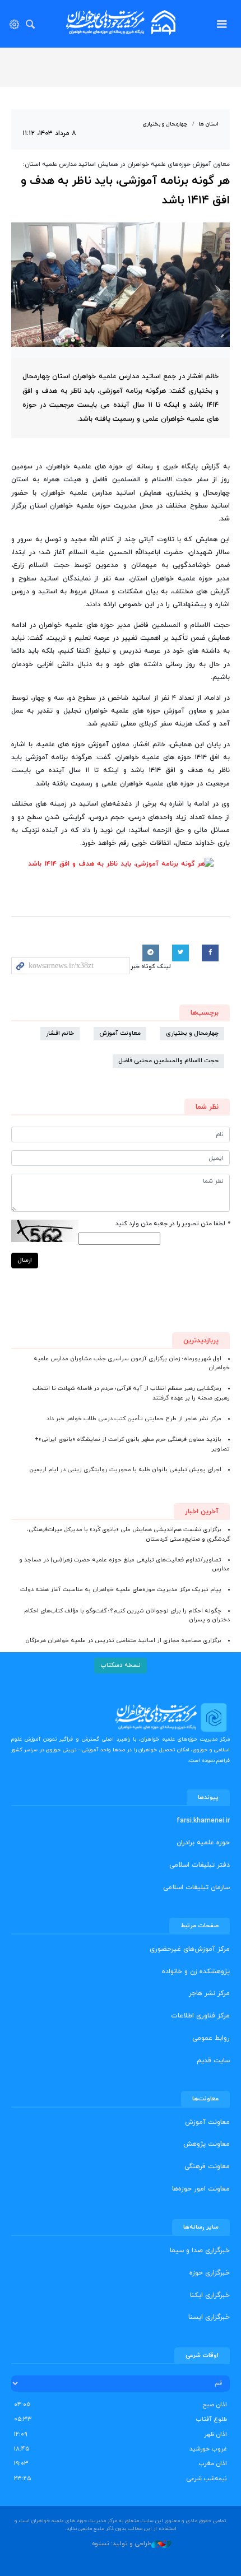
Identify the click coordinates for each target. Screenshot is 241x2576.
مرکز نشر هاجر (209, 1993)
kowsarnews (121, 22)
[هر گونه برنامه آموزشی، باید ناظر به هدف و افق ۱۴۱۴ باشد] (121, 285)
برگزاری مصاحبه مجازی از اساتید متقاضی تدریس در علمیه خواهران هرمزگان (123, 1641)
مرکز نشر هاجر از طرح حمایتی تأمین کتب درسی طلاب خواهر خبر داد (134, 1419)
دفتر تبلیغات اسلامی (200, 1865)
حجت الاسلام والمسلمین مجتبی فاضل (168, 1061)
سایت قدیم (213, 2061)
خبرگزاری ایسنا (209, 2317)
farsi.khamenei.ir (203, 1821)
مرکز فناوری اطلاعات (200, 2016)
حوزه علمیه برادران (203, 1843)
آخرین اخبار (202, 1512)
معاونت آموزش (120, 1033)
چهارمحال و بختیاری (165, 124)
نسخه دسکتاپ (121, 1665)
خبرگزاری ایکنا (210, 2295)
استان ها (208, 124)
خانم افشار (60, 1033)
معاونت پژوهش (207, 2144)
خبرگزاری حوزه (210, 2273)
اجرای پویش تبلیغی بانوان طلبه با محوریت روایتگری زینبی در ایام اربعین (125, 1470)
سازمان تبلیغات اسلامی (196, 1887)
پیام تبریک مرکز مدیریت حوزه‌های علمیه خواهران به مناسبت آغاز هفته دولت (121, 1590)
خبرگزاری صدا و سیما (200, 2250)
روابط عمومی (211, 2038)
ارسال (25, 1260)
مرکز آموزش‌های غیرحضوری (190, 1949)
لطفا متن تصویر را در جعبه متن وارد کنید (173, 1224)
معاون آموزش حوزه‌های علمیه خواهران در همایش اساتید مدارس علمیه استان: (126, 164)
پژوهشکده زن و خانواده (196, 1971)
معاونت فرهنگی (207, 2166)
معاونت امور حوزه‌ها (201, 2189)
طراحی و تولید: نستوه (122, 2544)
